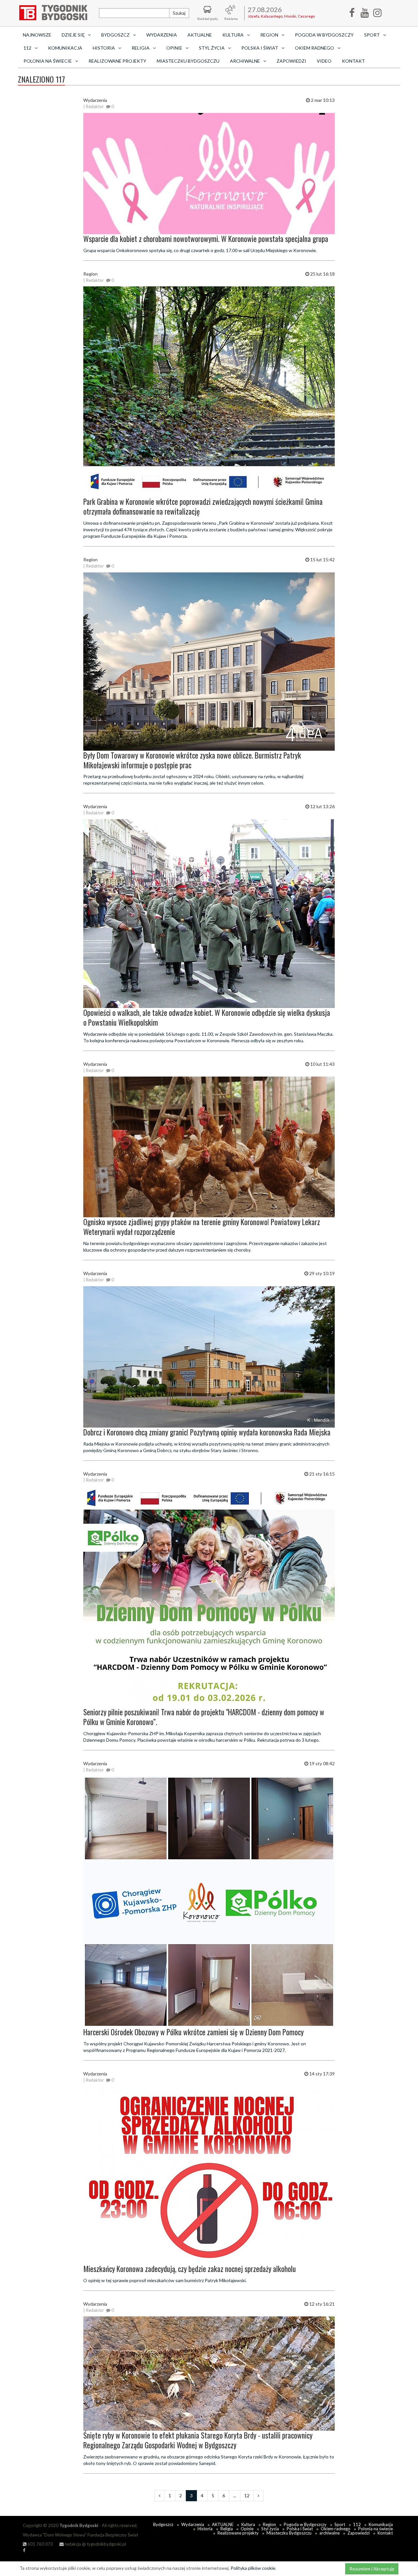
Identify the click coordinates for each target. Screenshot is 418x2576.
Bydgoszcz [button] (115, 35)
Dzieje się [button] (73, 35)
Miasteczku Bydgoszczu (188, 61)
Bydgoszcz (163, 2524)
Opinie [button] (174, 48)
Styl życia (270, 2529)
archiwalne (330, 2533)
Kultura (248, 2524)
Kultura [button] (233, 35)
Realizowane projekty (117, 61)
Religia (227, 2529)
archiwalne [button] (245, 61)
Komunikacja (65, 48)
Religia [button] (141, 48)
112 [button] (27, 48)
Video (324, 61)
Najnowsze (37, 35)
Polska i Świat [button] (260, 48)
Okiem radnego (336, 2529)
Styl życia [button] (212, 48)
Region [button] (269, 35)
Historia (205, 2529)
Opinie (247, 2529)
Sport (340, 2524)
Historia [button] (104, 48)
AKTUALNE (200, 35)
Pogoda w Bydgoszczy (324, 35)
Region (269, 2524)
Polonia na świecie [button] (48, 61)
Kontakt (354, 61)
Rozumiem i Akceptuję (372, 2569)
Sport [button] (372, 35)
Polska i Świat (300, 2529)
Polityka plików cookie (253, 2568)
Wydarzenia (162, 35)
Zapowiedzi (291, 61)
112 (357, 2524)
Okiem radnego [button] (314, 48)
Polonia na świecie (376, 2529)
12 (247, 2496)
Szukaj (179, 13)
